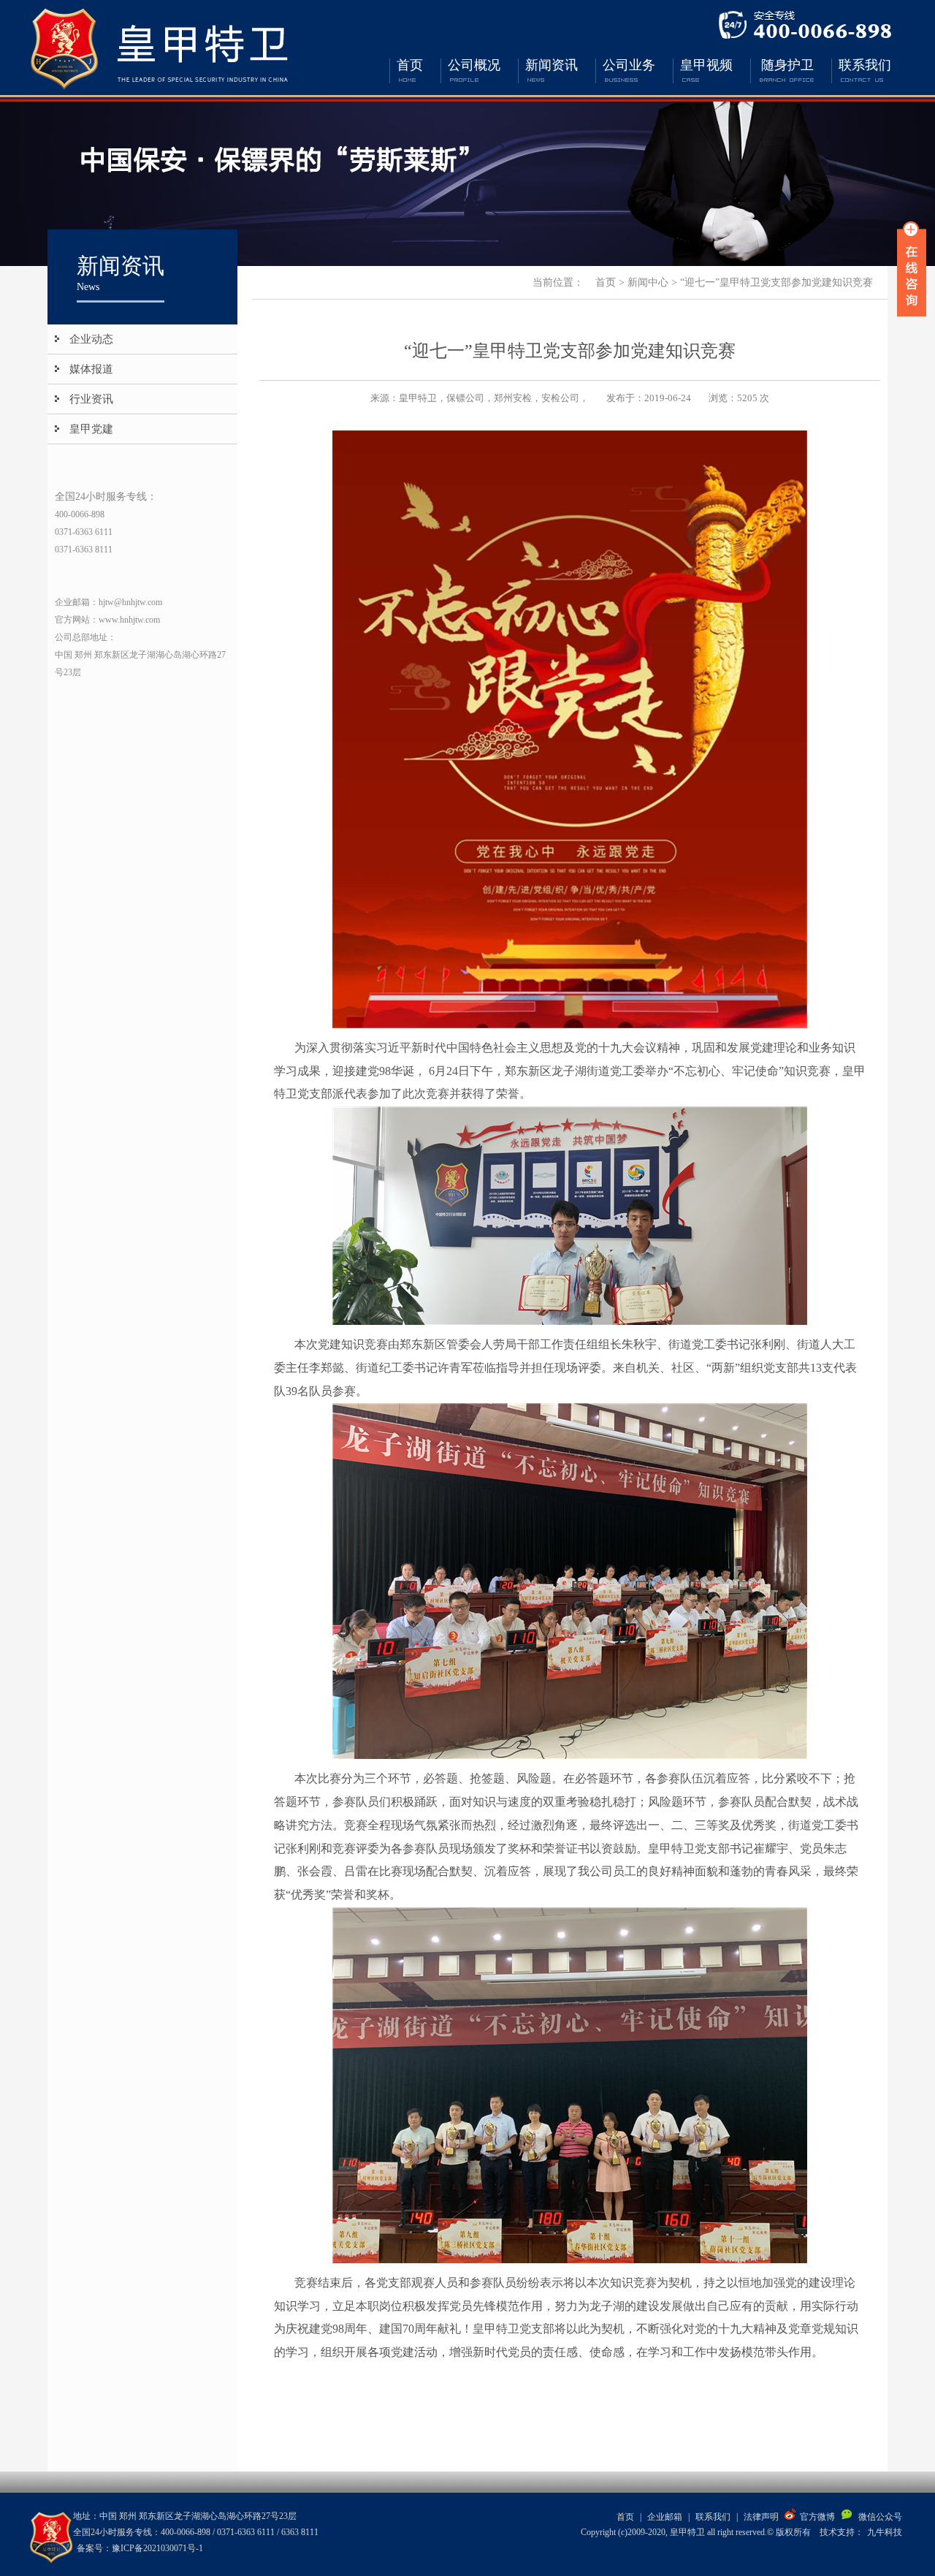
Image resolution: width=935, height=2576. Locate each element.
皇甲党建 (91, 429)
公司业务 (629, 65)
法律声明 (761, 2517)
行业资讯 (91, 399)
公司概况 (474, 65)
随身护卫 (787, 65)
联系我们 (865, 65)
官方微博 (817, 2517)
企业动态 (91, 339)
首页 (410, 65)
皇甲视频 (706, 65)
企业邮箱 (665, 2517)
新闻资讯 (552, 65)
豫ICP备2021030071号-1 (157, 2548)
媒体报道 (91, 369)
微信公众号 (880, 2517)
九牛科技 (885, 2532)
